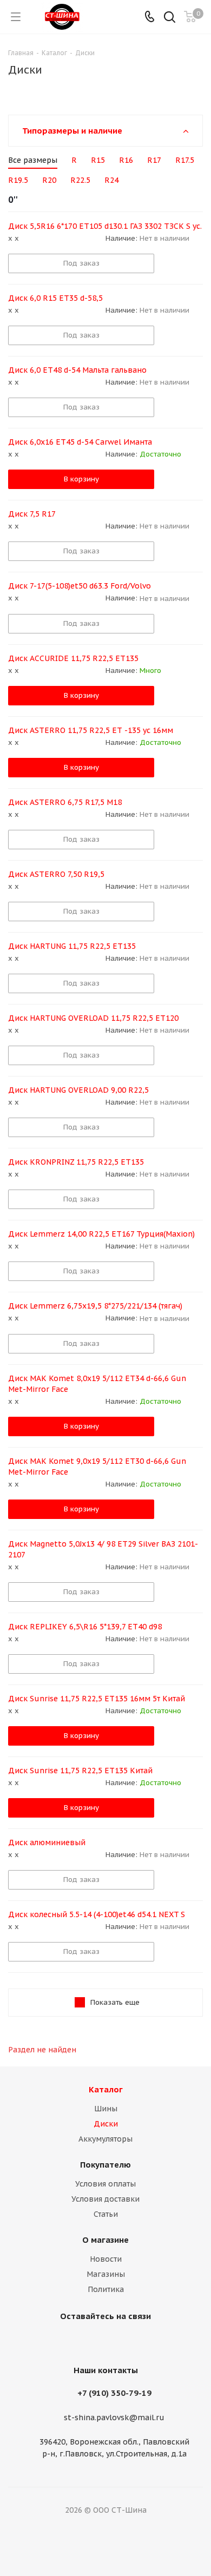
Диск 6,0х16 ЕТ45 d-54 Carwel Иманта (80, 442)
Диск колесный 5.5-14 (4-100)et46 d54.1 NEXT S (97, 1914)
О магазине (105, 2240)
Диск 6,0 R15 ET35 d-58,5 (55, 298)
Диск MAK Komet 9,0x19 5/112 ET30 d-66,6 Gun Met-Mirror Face (97, 1467)
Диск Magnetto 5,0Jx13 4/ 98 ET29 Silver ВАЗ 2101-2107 (103, 1549)
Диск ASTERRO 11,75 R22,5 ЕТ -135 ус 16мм (91, 730)
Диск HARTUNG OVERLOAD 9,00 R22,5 (78, 1090)
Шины (106, 2109)
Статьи (106, 2214)
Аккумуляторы (105, 2139)
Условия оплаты (105, 2184)
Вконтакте (76, 2341)
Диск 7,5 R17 (32, 514)
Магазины (106, 2274)
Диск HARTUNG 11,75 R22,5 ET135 (72, 946)
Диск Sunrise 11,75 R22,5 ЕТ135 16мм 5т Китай (97, 1699)
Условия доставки (105, 2199)
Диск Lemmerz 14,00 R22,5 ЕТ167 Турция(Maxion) (101, 1234)
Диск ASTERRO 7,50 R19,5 (56, 874)
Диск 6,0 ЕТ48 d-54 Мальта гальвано (77, 370)
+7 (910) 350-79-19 (114, 2393)
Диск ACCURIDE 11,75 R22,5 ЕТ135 (73, 658)
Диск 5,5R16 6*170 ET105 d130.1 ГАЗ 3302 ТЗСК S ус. (105, 226)
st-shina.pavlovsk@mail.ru (114, 2418)
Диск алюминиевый (47, 1842)
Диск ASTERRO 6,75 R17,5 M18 (65, 802)
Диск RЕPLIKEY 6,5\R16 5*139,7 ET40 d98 (85, 1627)
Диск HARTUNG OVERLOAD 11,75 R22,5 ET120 (93, 1018)
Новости (106, 2259)
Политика (106, 2289)
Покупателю (105, 2165)
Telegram (130, 2341)
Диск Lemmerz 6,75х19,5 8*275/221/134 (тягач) (95, 1306)
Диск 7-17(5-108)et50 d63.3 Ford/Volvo (80, 586)
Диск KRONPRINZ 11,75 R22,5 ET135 (76, 1162)
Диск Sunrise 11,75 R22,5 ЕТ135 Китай (80, 1771)
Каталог (106, 2089)
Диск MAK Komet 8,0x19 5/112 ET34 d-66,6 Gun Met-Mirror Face (97, 1384)
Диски (106, 2124)
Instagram (103, 2341)
